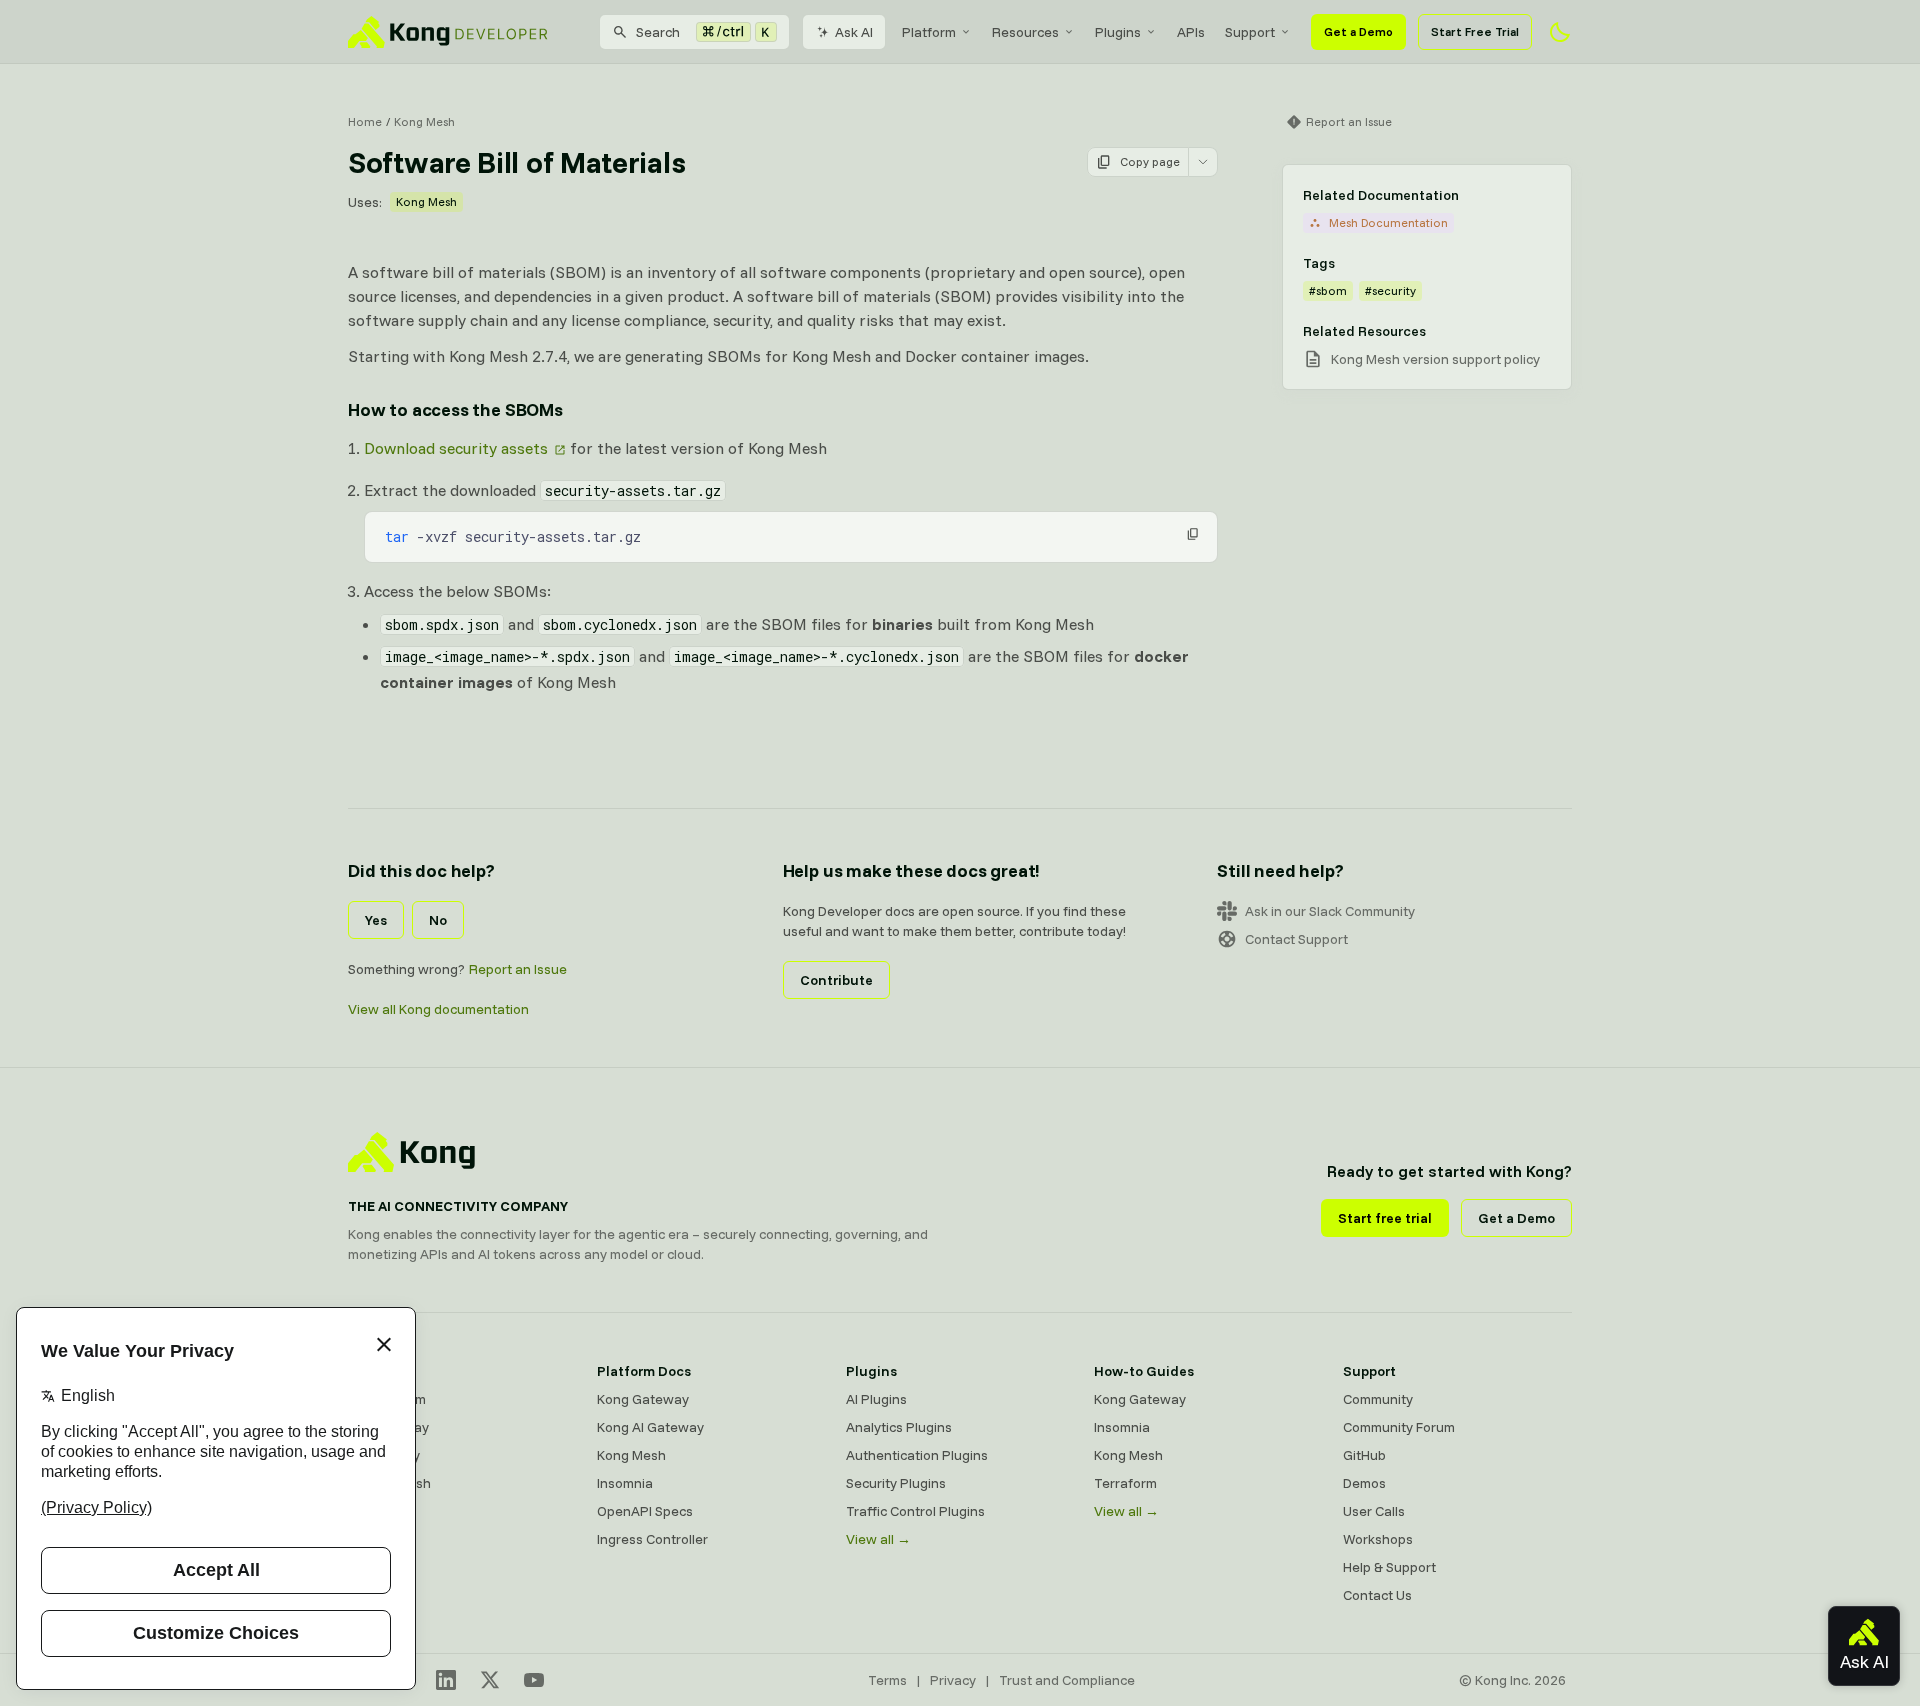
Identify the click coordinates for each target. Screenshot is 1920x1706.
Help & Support (1389, 1567)
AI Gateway (384, 1455)
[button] (1193, 534)
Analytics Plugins (899, 1427)
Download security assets (456, 448)
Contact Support (1296, 939)
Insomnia (625, 1483)
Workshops (1378, 1539)
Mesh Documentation (1388, 222)
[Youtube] (534, 1680)
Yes (376, 920)
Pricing (369, 1539)
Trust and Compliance (1067, 1680)
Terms (887, 1680)
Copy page (1150, 161)
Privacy (953, 1680)
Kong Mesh (424, 121)
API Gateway (388, 1427)
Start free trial (1385, 1218)
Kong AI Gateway (650, 1427)
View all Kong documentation (438, 1009)
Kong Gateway (643, 1399)
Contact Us (1377, 1595)
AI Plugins (876, 1399)
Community (1378, 1399)
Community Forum (1399, 1427)
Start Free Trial (1475, 31)
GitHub (1364, 1455)
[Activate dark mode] (1560, 32)
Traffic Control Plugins (915, 1511)
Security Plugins (896, 1483)
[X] (490, 1680)
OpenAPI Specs (645, 1511)
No (438, 920)
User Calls (1374, 1511)
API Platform (387, 1399)
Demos (1364, 1483)
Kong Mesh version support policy (1435, 359)
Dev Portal (380, 1511)
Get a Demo (1358, 31)
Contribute (836, 980)
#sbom (1328, 290)
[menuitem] (937, 32)
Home (365, 121)
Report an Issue (518, 969)
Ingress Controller (652, 1539)
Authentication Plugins (917, 1455)
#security (1390, 290)
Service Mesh (389, 1483)
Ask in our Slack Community (1330, 911)
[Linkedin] (446, 1680)
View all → (878, 1539)
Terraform (1125, 1483)
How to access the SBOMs (455, 409)
